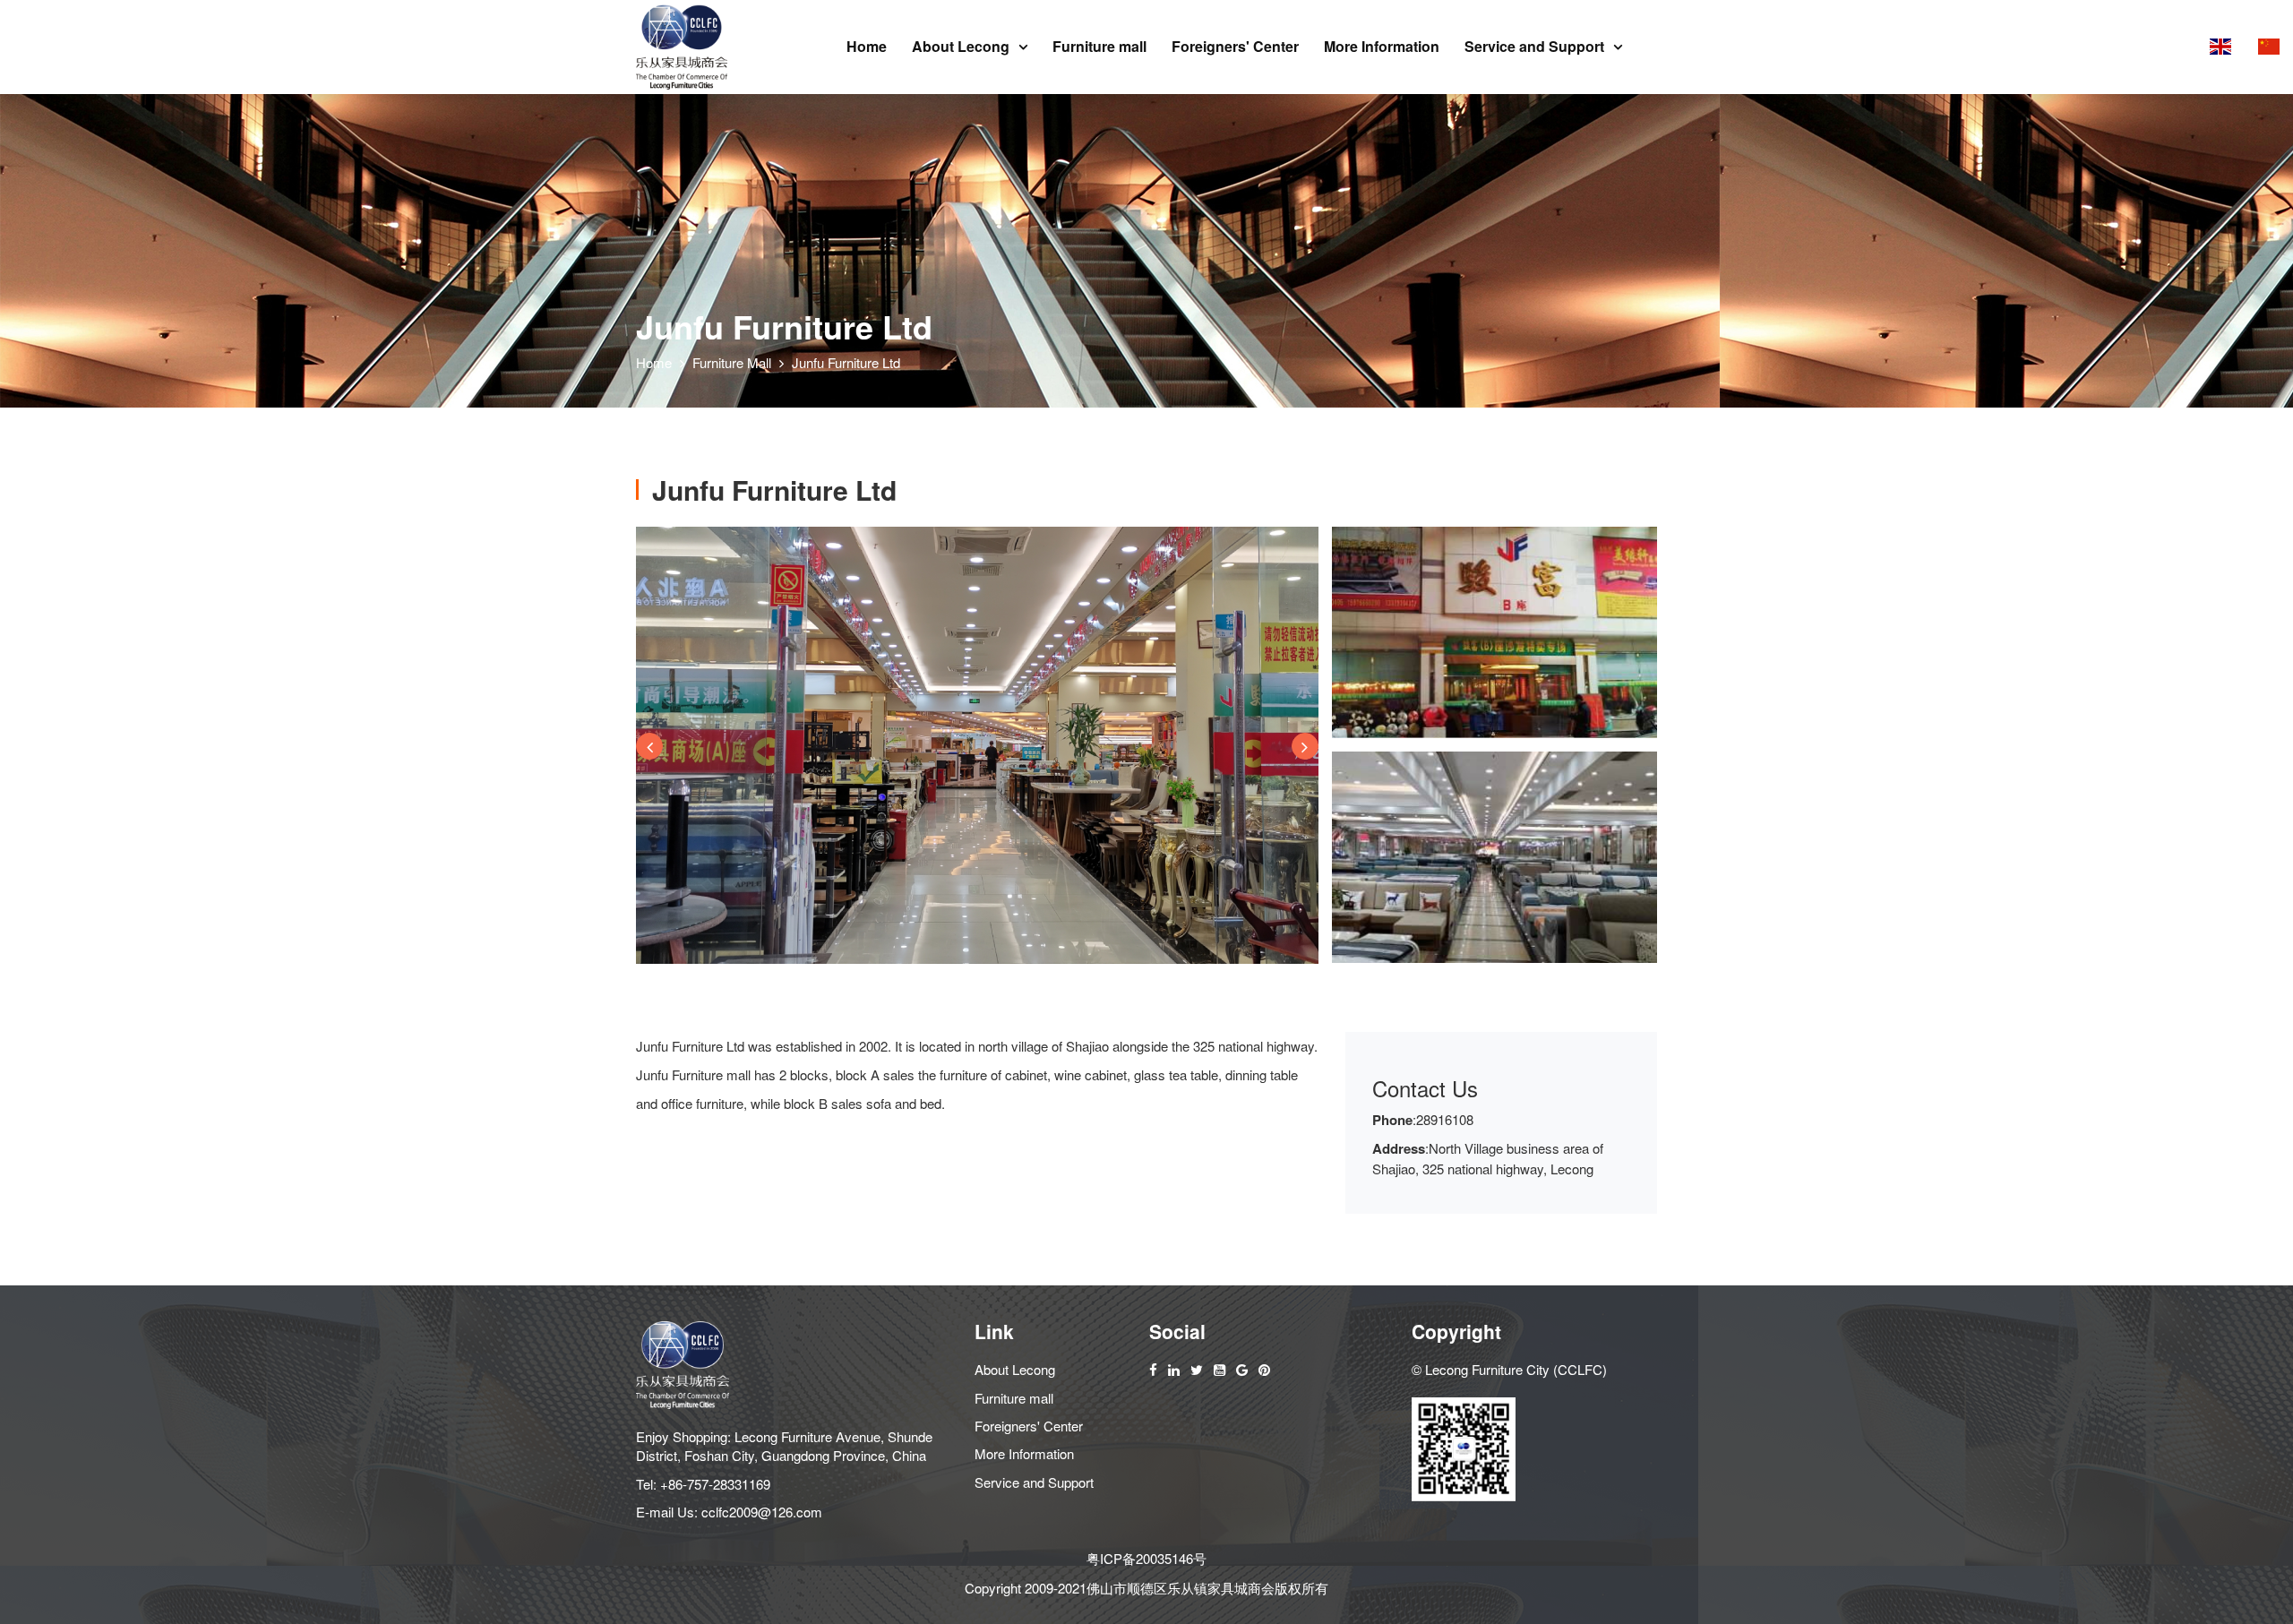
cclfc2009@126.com (762, 1512)
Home (867, 46)
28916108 (1445, 1119)
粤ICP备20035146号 (1146, 1558)
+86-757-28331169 (715, 1484)
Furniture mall (1099, 46)
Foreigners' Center (1235, 46)
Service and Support (1534, 46)
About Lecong (961, 46)
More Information (1382, 46)
